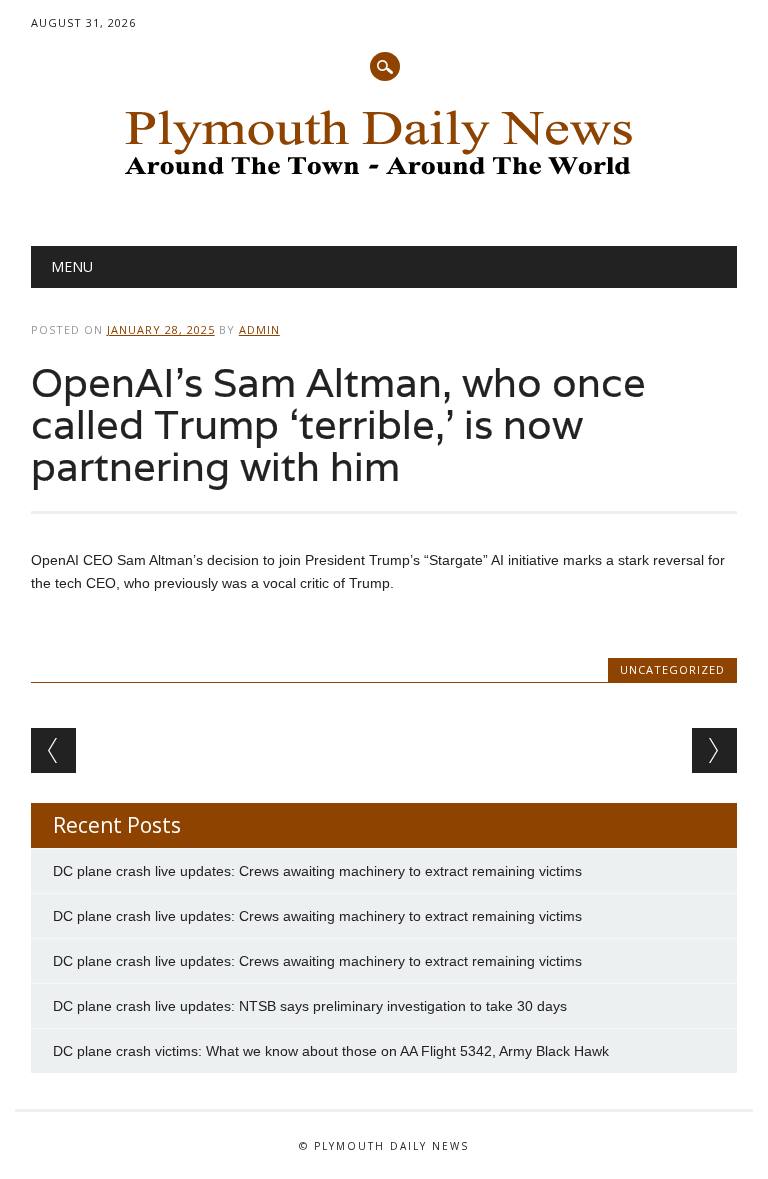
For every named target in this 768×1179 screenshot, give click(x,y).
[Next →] (714, 750)
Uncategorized (672, 669)
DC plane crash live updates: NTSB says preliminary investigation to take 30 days (310, 1006)
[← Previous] (53, 750)
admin (259, 329)
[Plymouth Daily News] (384, 181)
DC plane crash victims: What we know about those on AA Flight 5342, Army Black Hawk (331, 1051)
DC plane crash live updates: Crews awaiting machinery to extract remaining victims (317, 871)
